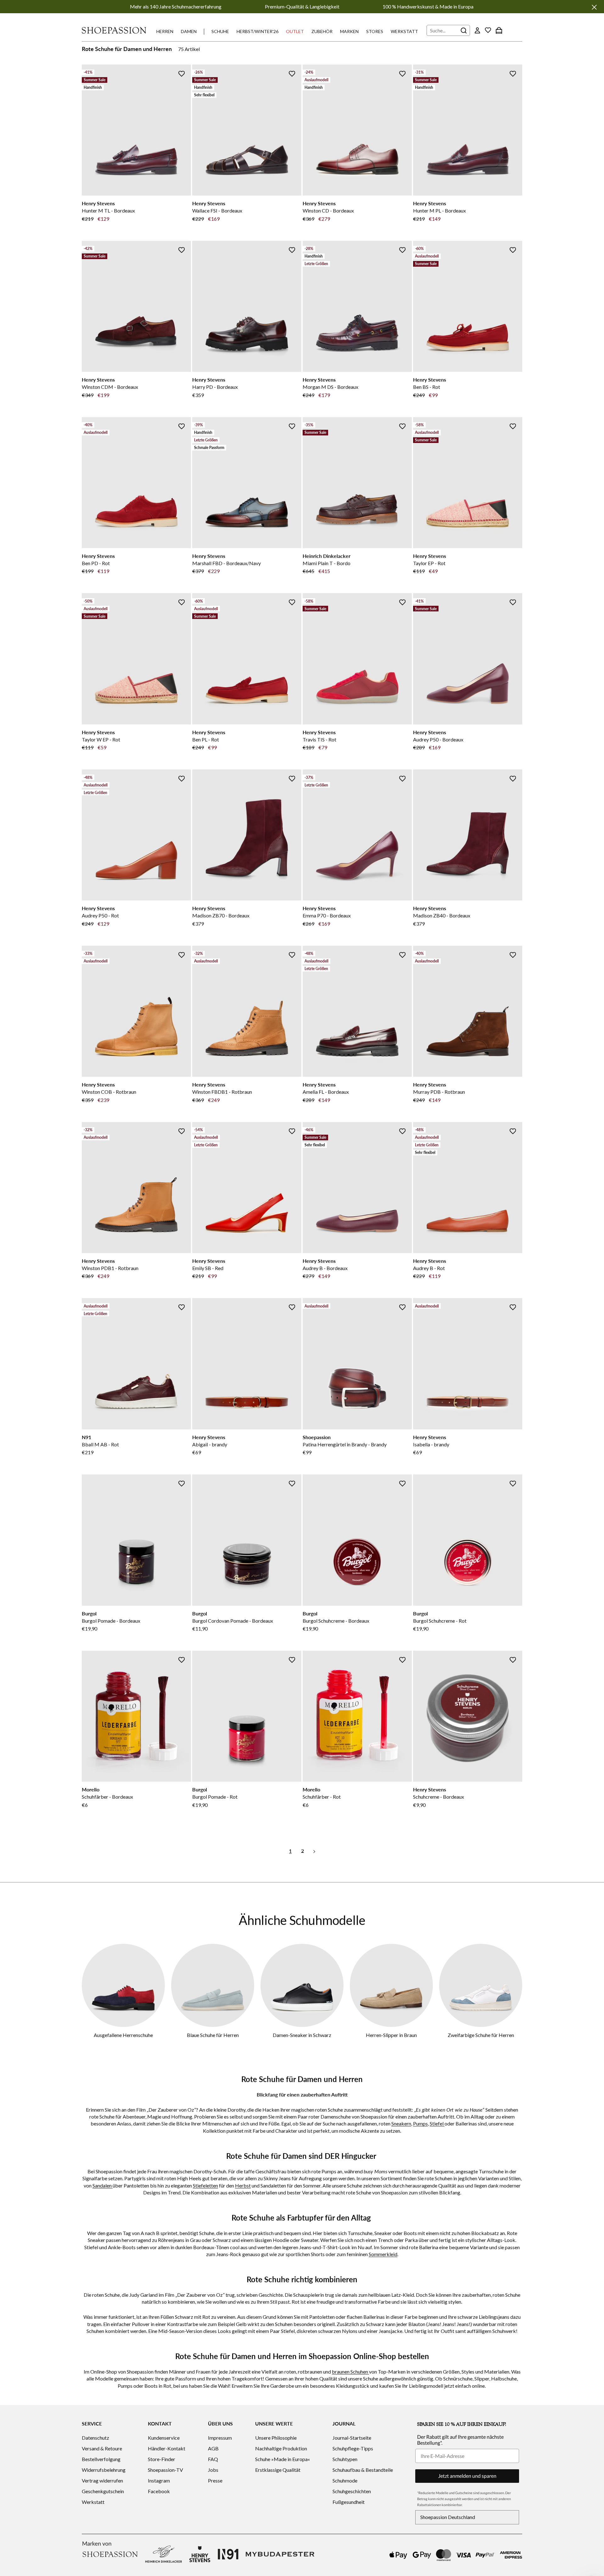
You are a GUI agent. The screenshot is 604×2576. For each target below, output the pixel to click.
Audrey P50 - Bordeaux (438, 739)
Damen (189, 31)
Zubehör (322, 31)
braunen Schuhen (350, 2372)
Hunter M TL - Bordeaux (108, 210)
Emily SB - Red (208, 1268)
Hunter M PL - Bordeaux (439, 210)
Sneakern (401, 2123)
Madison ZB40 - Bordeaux (442, 915)
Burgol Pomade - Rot (215, 1797)
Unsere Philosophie (276, 2438)
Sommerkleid (383, 2254)
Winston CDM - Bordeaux (110, 387)
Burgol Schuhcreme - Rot (440, 1621)
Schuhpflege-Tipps (353, 2448)
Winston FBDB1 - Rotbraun (222, 1092)
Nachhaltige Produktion (281, 2448)
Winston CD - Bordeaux (328, 210)
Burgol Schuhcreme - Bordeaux (336, 1621)
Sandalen (103, 2185)
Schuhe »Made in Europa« (282, 2459)
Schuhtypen (345, 2459)
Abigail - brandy (210, 1444)
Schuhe (220, 31)
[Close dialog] (598, 1220)
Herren (165, 31)
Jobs (213, 2470)
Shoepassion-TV (165, 2470)
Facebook (159, 2491)
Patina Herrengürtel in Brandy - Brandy (345, 1444)
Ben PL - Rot (206, 739)
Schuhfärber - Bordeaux (107, 1797)
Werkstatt (404, 31)
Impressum (220, 2438)
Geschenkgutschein (103, 2491)
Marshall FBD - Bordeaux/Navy (226, 563)
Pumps (420, 2123)
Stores (375, 31)
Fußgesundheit (349, 2502)
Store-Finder (162, 2459)
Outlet (295, 31)
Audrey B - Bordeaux (325, 1268)
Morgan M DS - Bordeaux (330, 387)
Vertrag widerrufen (102, 2480)
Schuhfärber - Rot (322, 1797)
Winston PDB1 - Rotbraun (110, 1268)
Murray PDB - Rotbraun (439, 1092)
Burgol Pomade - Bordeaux (111, 1621)
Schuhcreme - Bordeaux (439, 1797)
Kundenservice (164, 2438)
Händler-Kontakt (167, 2448)
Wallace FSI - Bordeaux (217, 210)
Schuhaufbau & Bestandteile (363, 2470)
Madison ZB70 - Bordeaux (221, 915)
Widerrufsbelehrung (104, 2470)
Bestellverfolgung (101, 2459)
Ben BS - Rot (427, 387)
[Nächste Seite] (314, 1851)
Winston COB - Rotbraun (109, 1092)
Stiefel (437, 2123)
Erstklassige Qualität (278, 2470)
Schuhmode (345, 2480)
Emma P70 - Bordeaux (327, 915)
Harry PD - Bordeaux (215, 387)
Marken (349, 31)
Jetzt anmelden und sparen (467, 2476)
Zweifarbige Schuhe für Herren (481, 2035)
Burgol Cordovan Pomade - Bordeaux (233, 1621)
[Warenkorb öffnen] (499, 30)
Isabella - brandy (431, 1444)
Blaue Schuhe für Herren (213, 2035)
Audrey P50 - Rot (100, 915)
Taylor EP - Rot (429, 563)
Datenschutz (95, 2438)
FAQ (213, 2459)
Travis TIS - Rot (319, 739)
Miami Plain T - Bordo (327, 563)
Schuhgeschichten (352, 2491)
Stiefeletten (205, 2185)
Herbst (243, 2185)
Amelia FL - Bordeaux (326, 1092)
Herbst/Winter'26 (257, 31)
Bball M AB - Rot (100, 1444)
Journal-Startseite (352, 2438)
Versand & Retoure (102, 2448)
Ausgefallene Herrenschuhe (123, 2035)
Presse (215, 2480)
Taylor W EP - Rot (101, 739)
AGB (213, 2448)
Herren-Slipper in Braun (391, 2035)
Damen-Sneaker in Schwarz (302, 2035)
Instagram (159, 2480)
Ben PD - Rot (96, 563)
